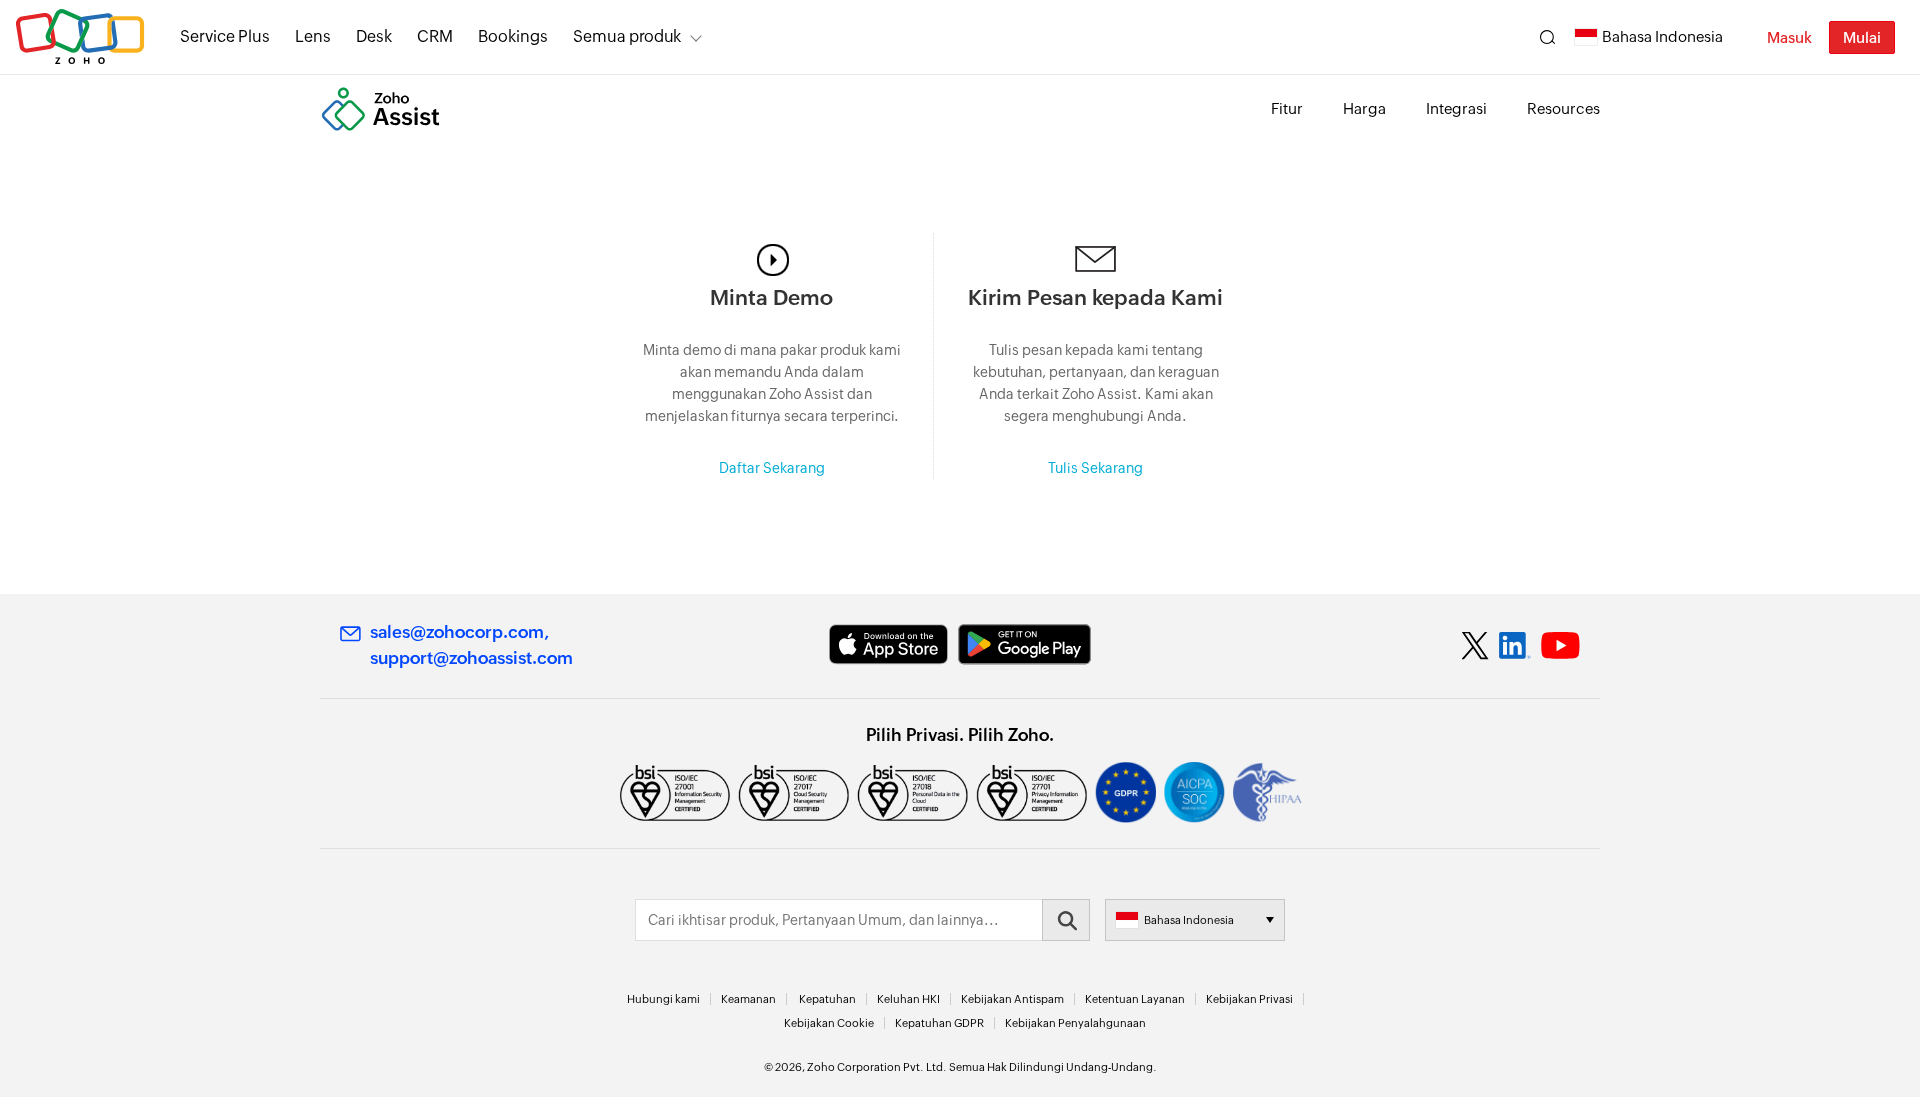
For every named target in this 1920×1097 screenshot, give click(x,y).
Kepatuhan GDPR (939, 1023)
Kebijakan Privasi (1249, 999)
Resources (1563, 108)
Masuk (1789, 37)
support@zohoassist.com (471, 658)
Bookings (513, 36)
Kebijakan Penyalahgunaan (1075, 1023)
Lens (313, 36)
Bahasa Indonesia (1662, 36)
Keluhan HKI (908, 999)
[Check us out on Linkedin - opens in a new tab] (1514, 646)
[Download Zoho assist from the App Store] (888, 644)
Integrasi (1456, 108)
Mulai (1862, 37)
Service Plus (225, 36)
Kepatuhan (827, 999)
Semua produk (627, 36)
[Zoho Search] (1547, 37)
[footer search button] (1066, 920)
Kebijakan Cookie (829, 1023)
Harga (1364, 108)
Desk (374, 36)
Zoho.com (80, 37)
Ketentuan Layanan (1135, 999)
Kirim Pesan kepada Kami (1095, 298)
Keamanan (748, 999)
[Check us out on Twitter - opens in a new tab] (1476, 645)
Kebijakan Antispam (1012, 999)
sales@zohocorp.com (457, 632)
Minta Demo (771, 298)
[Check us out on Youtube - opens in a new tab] (1560, 646)
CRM (435, 36)
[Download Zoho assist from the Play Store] (1024, 644)
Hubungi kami (663, 999)
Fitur (1287, 108)
